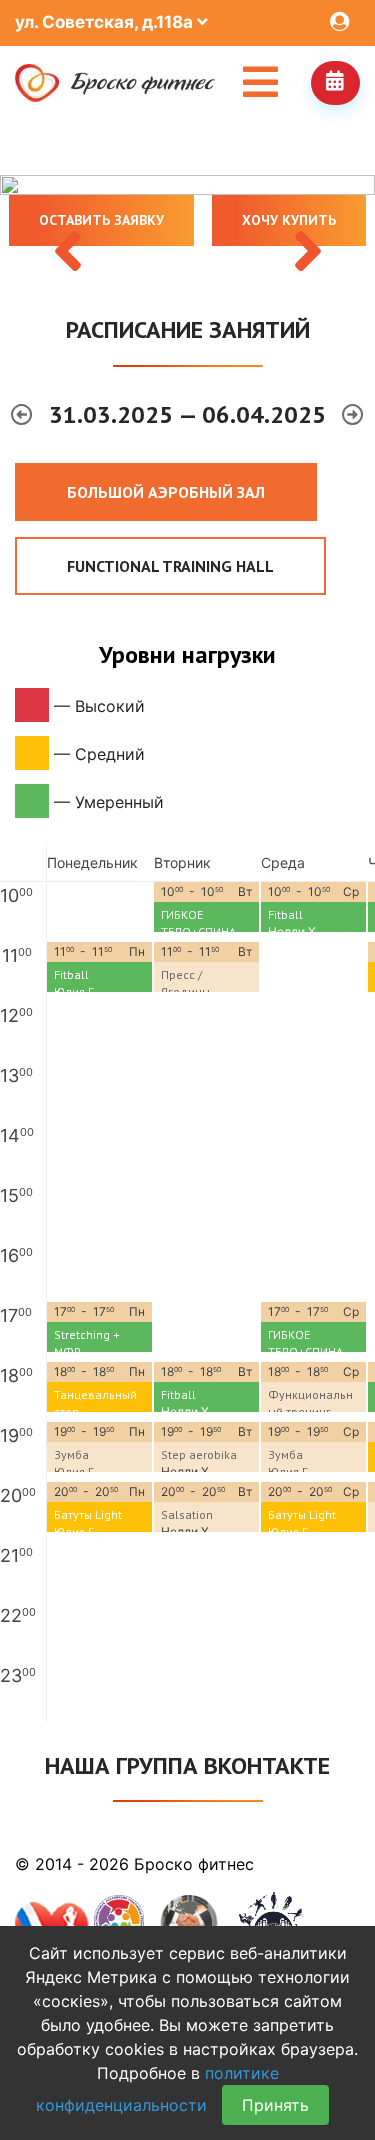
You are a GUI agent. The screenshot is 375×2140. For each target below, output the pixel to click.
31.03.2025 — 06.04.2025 (190, 414)
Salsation (187, 1514)
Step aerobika (199, 1454)
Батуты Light (88, 1514)
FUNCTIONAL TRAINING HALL (170, 566)
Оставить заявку (101, 220)
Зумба (71, 1454)
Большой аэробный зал (166, 492)
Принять (275, 2105)
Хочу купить (289, 220)
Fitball (285, 914)
